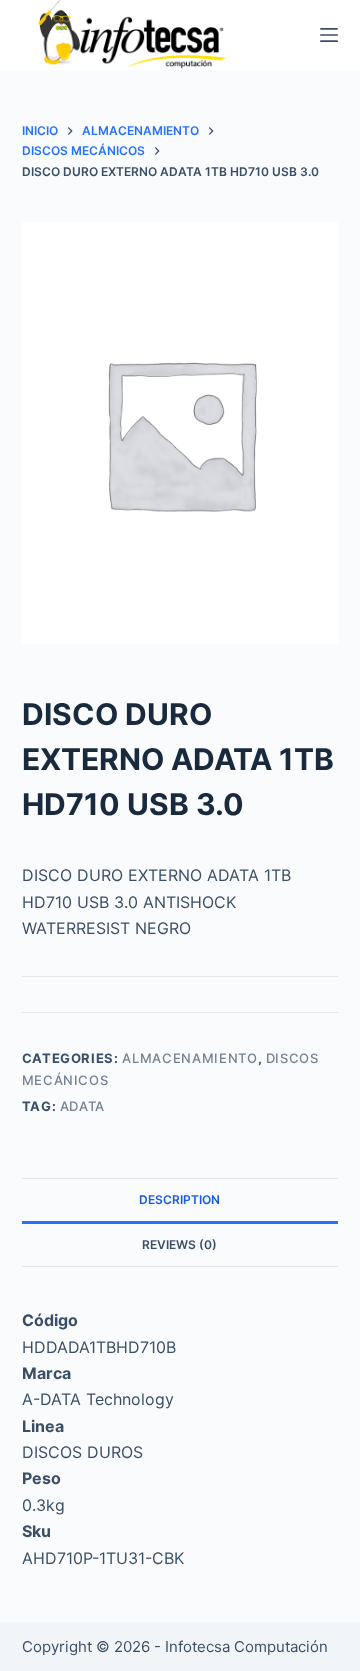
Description (179, 1199)
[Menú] (329, 35)
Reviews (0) (179, 1244)
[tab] (180, 1200)
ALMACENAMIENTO (189, 1058)
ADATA (82, 1106)
